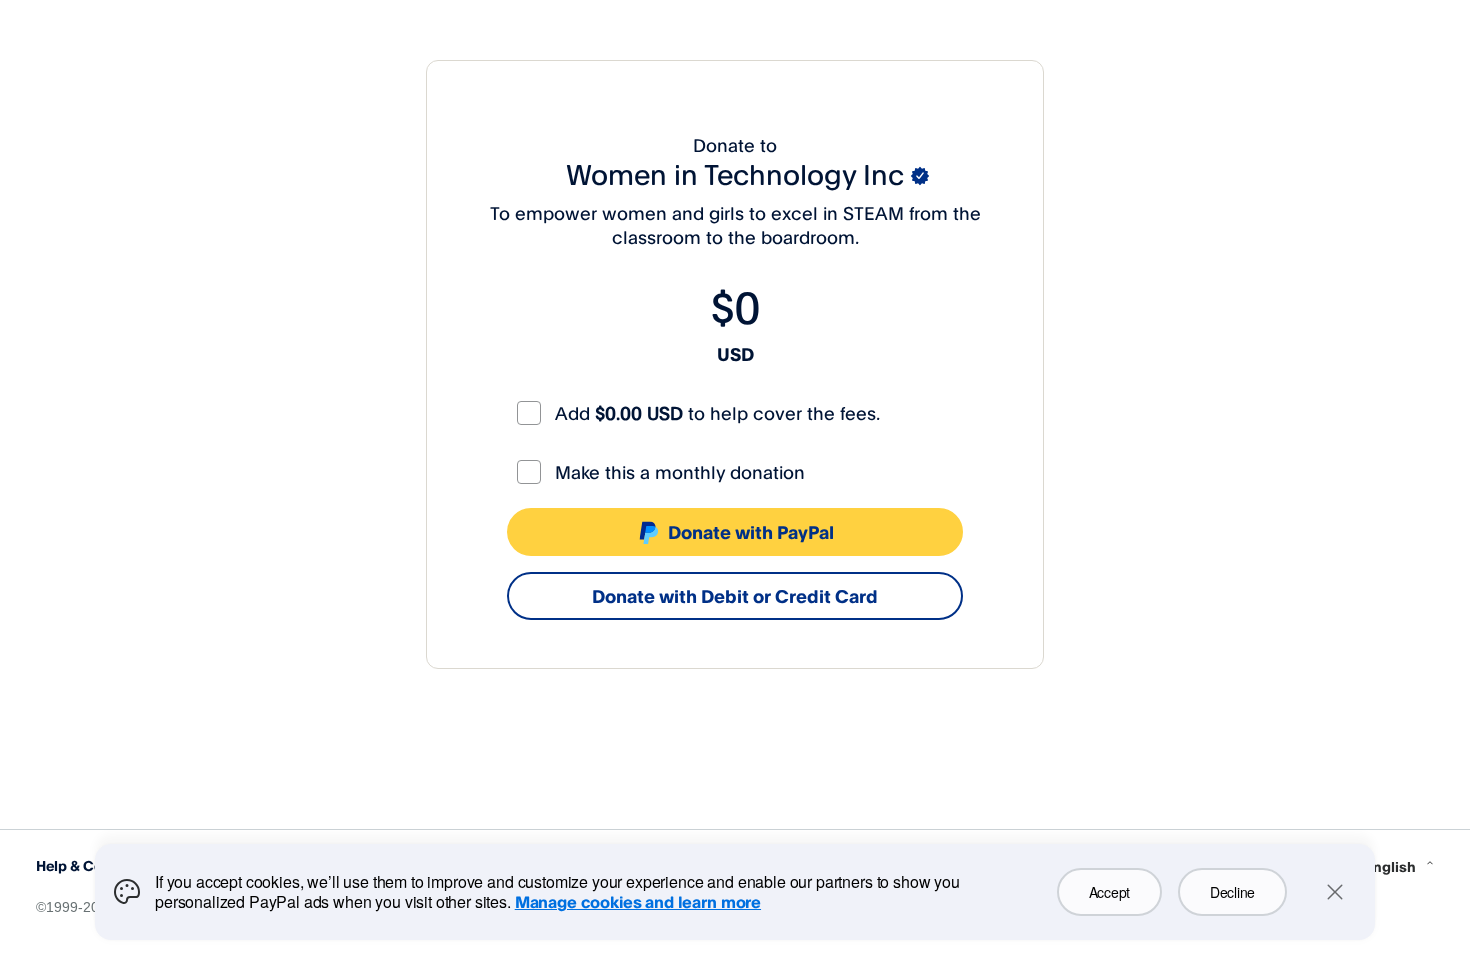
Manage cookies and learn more (638, 902)
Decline (1232, 892)
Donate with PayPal (751, 532)
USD (735, 354)
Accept (1109, 892)
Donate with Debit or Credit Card (735, 596)
